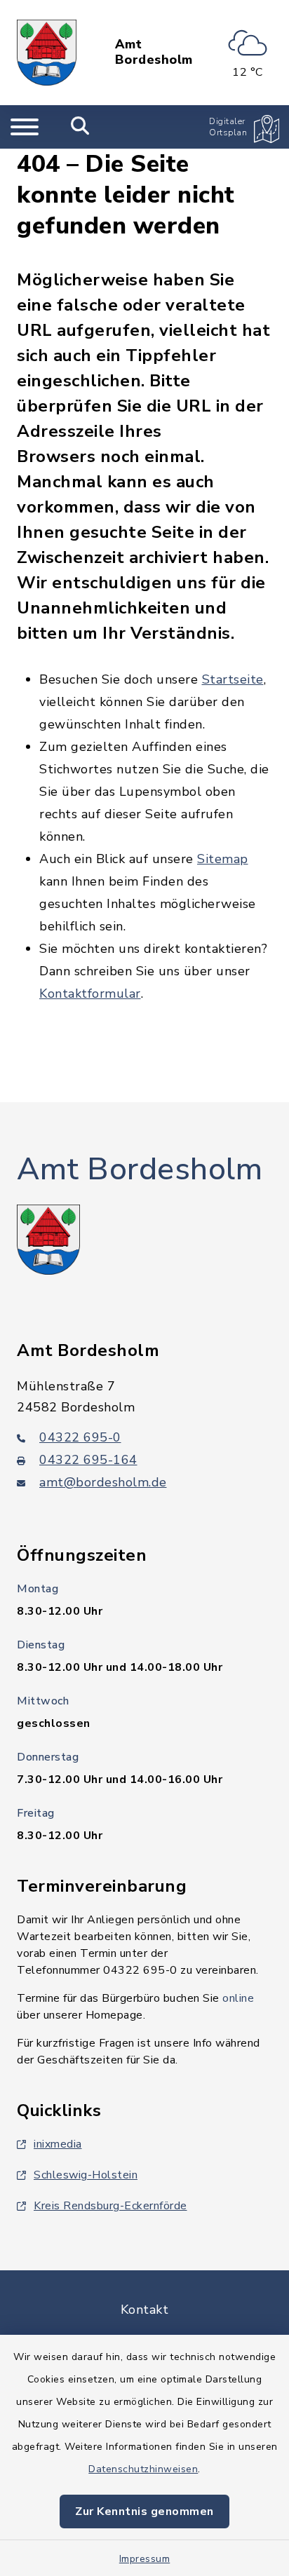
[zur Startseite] (47, 53)
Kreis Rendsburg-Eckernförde (110, 2206)
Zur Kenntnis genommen (144, 2511)
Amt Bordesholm (154, 52)
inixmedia (58, 2144)
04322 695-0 (80, 1437)
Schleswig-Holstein (86, 2175)
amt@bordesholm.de (103, 1482)
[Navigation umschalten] (25, 127)
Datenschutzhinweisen (143, 2469)
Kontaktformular (90, 994)
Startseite (233, 679)
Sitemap (223, 859)
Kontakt (145, 2310)
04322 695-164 (88, 1460)
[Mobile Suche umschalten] (80, 127)
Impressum (145, 2559)
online (238, 1998)
